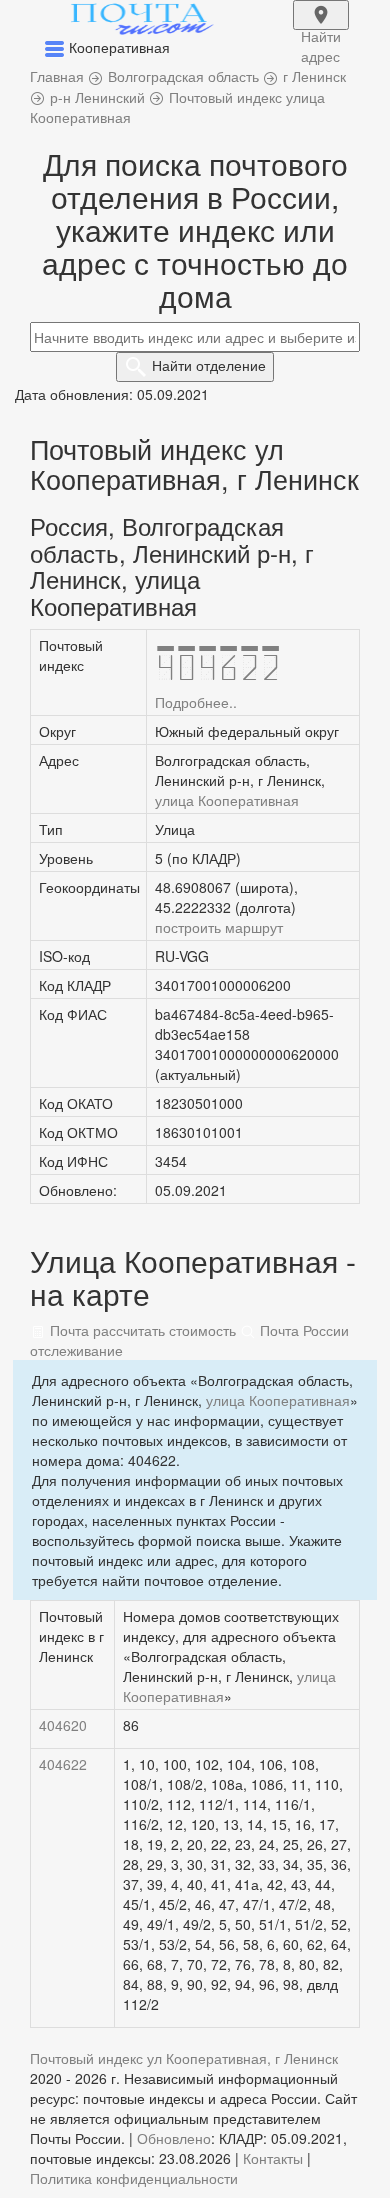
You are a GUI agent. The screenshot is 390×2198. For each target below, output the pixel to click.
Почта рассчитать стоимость (141, 1330)
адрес (321, 28)
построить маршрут (219, 927)
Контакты (273, 2158)
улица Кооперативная (227, 800)
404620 (63, 1725)
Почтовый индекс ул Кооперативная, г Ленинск (184, 2058)
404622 (63, 1764)
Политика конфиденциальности (134, 2178)
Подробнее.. (196, 702)
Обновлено (174, 2138)
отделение (209, 365)
